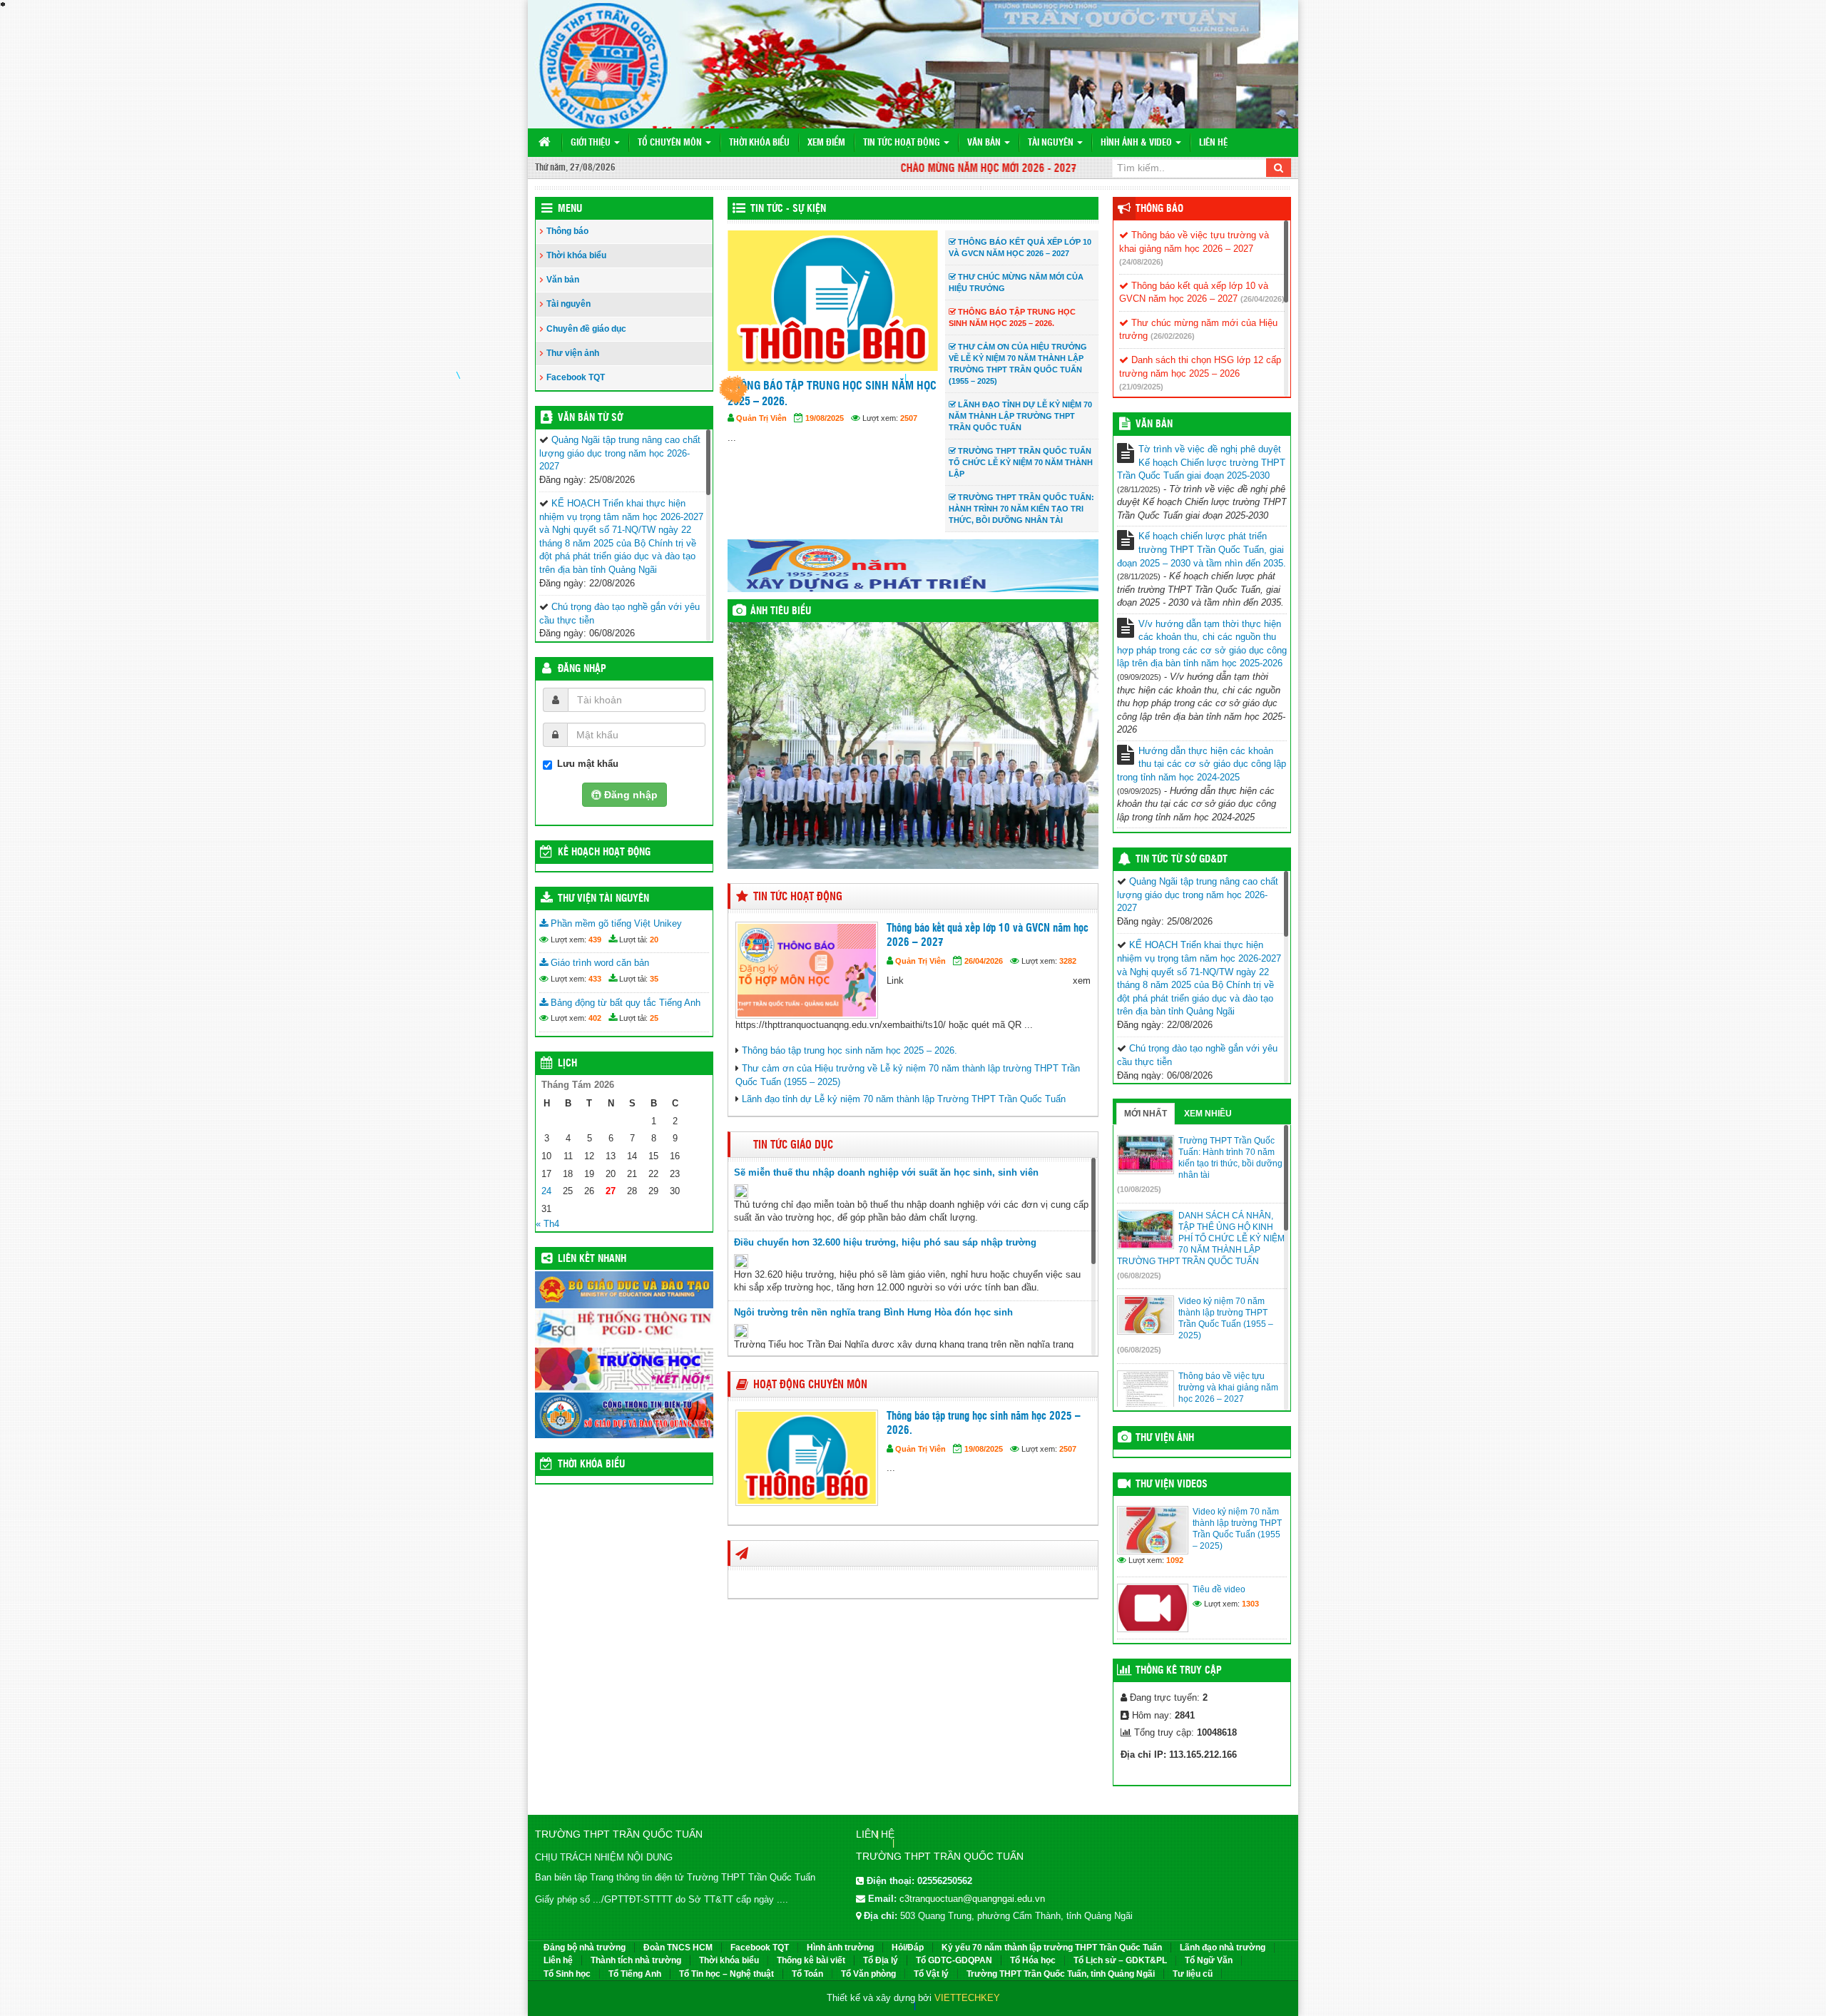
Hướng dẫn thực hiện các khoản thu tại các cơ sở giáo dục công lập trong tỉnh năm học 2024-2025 (1202, 764)
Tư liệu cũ (1193, 1974)
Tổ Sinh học (567, 1974)
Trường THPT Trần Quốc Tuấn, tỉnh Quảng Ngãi (1061, 1974)
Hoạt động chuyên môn (810, 1385)
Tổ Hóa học (1033, 1960)
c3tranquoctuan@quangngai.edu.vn (972, 1899)
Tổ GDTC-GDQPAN (954, 1960)
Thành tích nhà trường (636, 1960)
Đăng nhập (582, 669)
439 (595, 940)
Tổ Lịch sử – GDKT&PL (1120, 1960)
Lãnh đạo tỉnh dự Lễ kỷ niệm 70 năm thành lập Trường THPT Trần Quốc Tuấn (904, 1099)
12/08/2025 (825, 434)
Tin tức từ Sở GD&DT (1182, 860)
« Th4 (547, 1224)
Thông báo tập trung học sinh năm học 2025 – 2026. (850, 1050)
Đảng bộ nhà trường (585, 1948)
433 (595, 979)
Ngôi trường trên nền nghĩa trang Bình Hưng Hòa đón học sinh (873, 1312)
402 (595, 1018)
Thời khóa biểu (759, 143)
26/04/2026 (984, 961)
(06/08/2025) (1139, 1276)
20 (654, 940)
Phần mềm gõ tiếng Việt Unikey (615, 923)
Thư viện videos (1172, 1485)
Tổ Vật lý (931, 1974)
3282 (1068, 961)
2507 (1068, 1449)
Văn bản (985, 143)
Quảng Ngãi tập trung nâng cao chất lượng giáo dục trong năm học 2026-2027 (620, 453)
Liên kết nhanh (592, 1259)
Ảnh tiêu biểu (781, 611)
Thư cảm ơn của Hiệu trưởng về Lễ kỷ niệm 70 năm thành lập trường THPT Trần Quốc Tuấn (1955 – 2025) (826, 402)
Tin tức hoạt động (903, 143)
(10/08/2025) (1139, 1189)
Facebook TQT (576, 377)
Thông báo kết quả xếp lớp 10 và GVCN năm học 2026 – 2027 (988, 936)
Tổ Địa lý (881, 1960)
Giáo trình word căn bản (598, 963)
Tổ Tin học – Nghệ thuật (726, 1974)
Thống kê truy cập (1179, 1671)
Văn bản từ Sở (590, 418)
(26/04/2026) (1263, 299)
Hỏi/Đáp (908, 1948)
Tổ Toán (807, 1974)
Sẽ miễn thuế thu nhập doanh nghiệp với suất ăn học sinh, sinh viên (886, 1172)
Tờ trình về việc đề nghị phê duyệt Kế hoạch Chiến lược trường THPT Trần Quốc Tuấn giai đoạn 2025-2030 (1201, 462)
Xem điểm (826, 143)
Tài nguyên (1052, 143)
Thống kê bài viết (811, 1960)
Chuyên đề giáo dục (586, 329)
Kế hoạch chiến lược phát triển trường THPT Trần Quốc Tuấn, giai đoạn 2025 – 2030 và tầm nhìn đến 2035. (1202, 549)
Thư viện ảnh (573, 353)
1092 (1175, 1560)
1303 (1250, 1604)
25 (654, 1018)
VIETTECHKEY (967, 1998)
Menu (570, 209)
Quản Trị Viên (761, 434)
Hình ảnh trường (840, 1948)
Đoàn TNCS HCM (678, 1948)
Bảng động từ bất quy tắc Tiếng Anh (624, 1003)
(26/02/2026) (1173, 336)
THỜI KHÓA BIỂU (591, 1465)
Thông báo (567, 231)
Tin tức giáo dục (793, 1145)
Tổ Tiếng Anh (635, 1974)
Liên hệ (1213, 143)
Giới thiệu (592, 143)
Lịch (567, 1064)
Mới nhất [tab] (1146, 1114)
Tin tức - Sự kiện (788, 209)
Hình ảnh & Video (1137, 143)
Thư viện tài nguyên (603, 899)
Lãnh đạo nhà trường (1223, 1948)
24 (546, 1191)
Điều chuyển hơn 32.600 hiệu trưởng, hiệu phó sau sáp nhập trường (885, 1242)
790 (907, 434)
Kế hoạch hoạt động (604, 852)
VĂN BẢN (1154, 424)
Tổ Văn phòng (868, 1974)
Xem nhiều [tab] (1208, 1114)
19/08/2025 (984, 1449)
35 (654, 979)
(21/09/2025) (1141, 387)
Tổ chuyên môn (671, 143)
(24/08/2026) (1141, 262)
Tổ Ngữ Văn (1209, 1960)
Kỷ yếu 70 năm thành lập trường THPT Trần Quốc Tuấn (1052, 1948)
